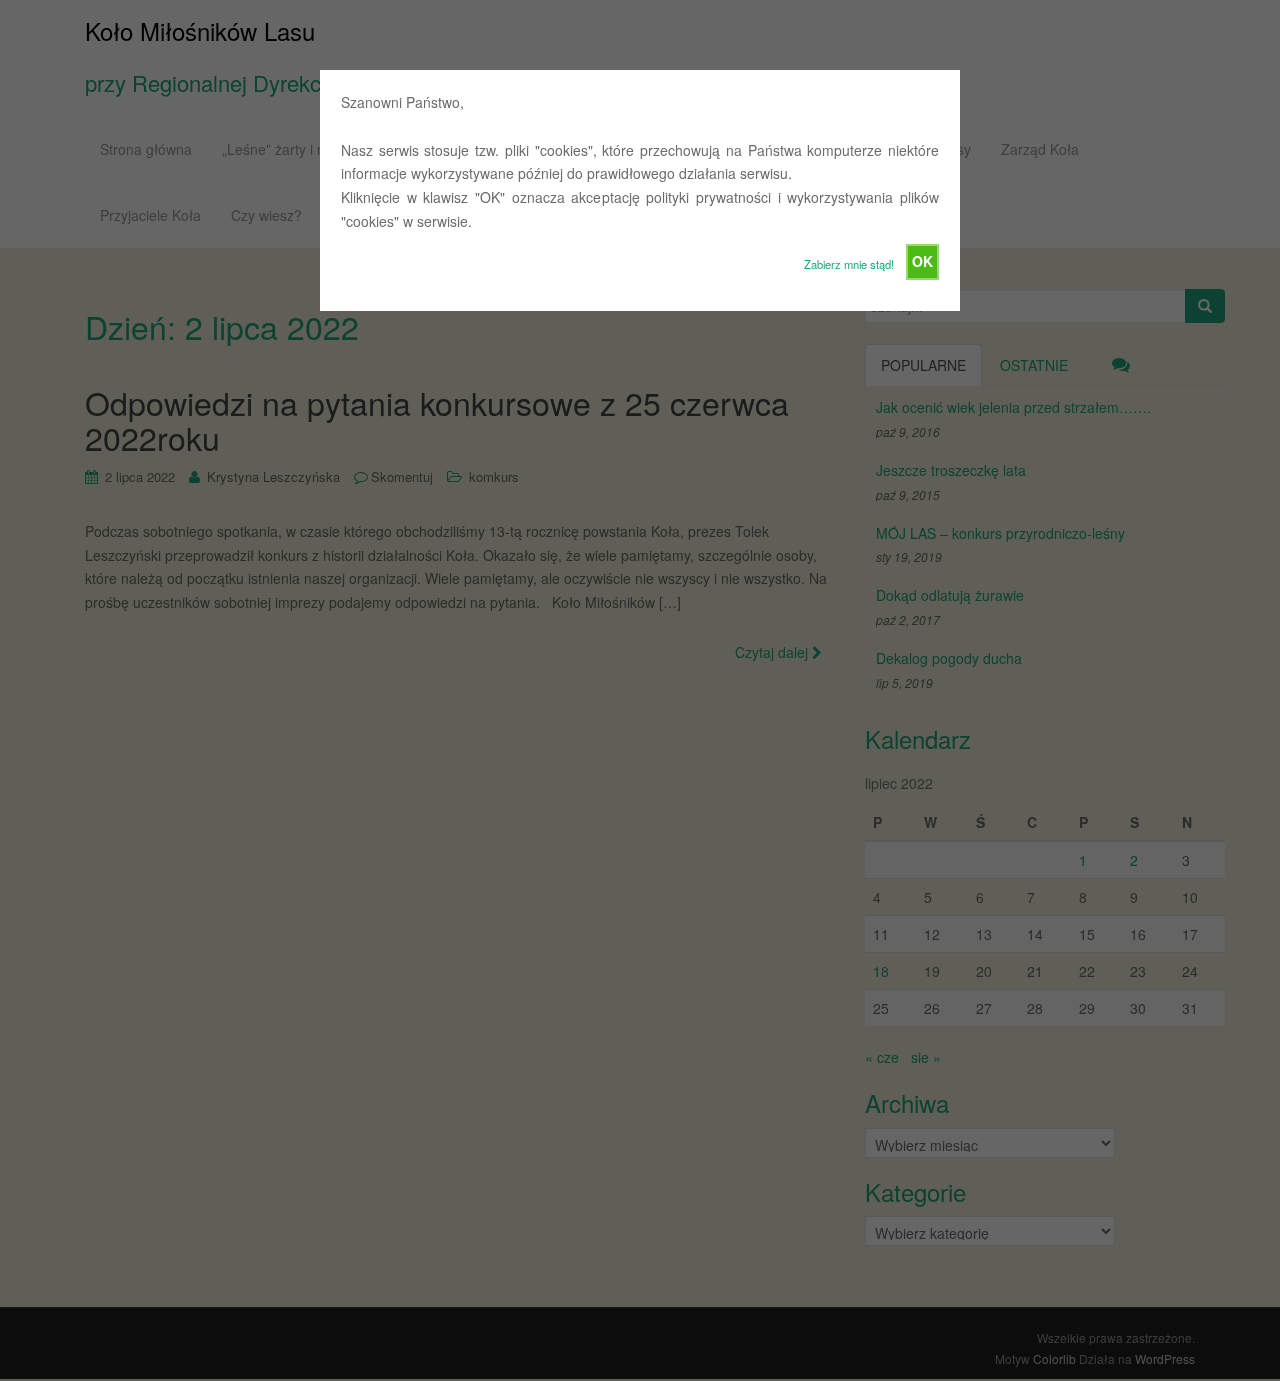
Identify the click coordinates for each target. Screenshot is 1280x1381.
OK (922, 261)
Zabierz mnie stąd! (849, 264)
